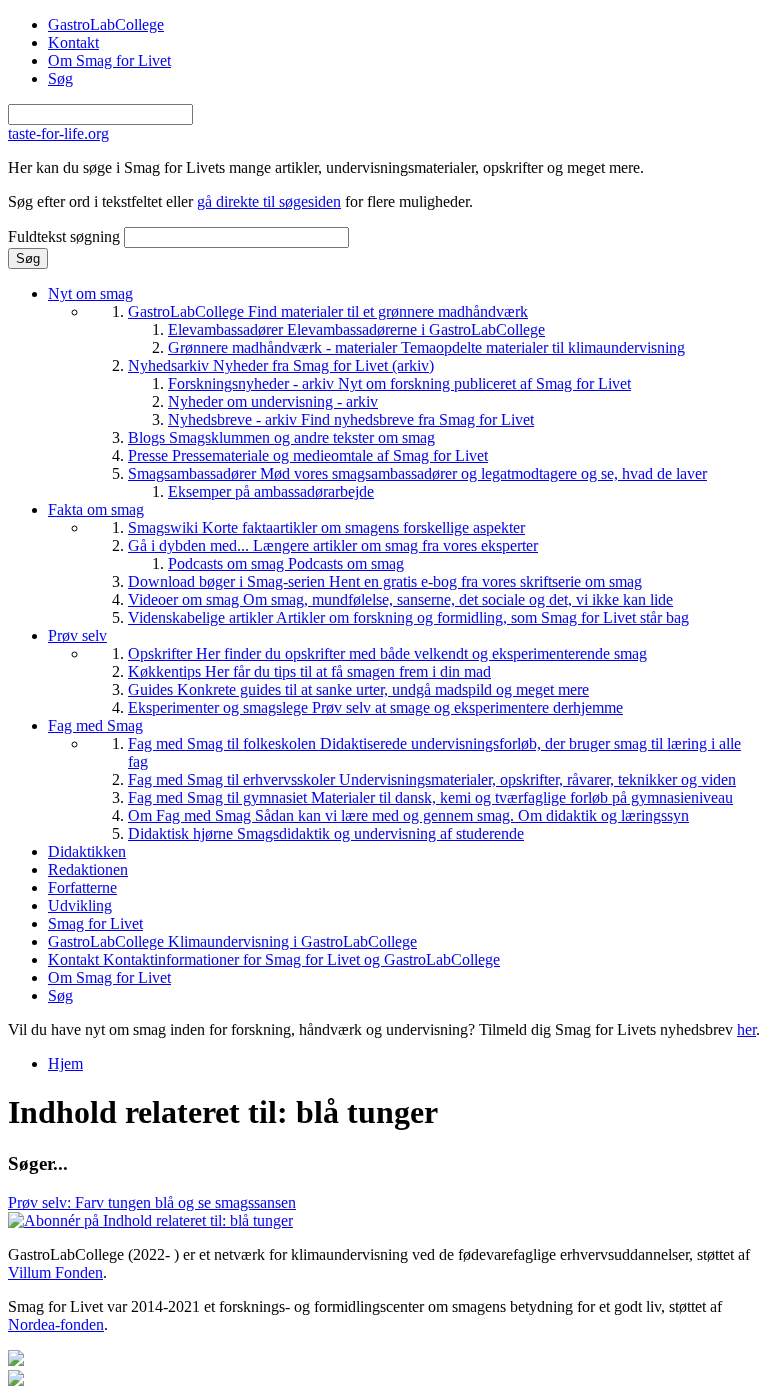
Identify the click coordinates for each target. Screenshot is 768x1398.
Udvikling (80, 905)
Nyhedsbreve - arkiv (351, 419)
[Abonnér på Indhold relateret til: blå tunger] (150, 1220)
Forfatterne (82, 887)
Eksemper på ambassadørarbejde (271, 491)
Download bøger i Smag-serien (385, 581)
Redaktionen (88, 869)
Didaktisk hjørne (326, 833)
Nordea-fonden (56, 1324)
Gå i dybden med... (333, 545)
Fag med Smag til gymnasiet (430, 797)
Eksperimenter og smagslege (375, 707)
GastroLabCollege (106, 24)
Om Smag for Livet (109, 60)
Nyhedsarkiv (281, 365)
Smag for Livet (95, 923)
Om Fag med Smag (408, 815)
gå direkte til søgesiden (269, 201)
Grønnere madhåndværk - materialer (426, 347)
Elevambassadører (356, 329)
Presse (308, 455)
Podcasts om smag (286, 563)
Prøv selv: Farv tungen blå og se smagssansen (152, 1202)
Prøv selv (77, 635)
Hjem (65, 1063)
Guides (358, 689)
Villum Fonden (55, 1272)
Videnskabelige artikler (408, 617)
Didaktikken (87, 851)
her (746, 1029)
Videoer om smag (400, 599)
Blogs (281, 437)
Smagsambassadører (417, 473)
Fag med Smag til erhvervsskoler (432, 779)
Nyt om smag (90, 293)
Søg (60, 78)
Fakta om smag (96, 509)
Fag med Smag (95, 725)
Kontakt (73, 42)
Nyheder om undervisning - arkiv (273, 401)
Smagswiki (326, 527)
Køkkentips (309, 671)
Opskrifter (387, 653)
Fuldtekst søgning (66, 236)
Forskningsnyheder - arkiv (399, 383)
